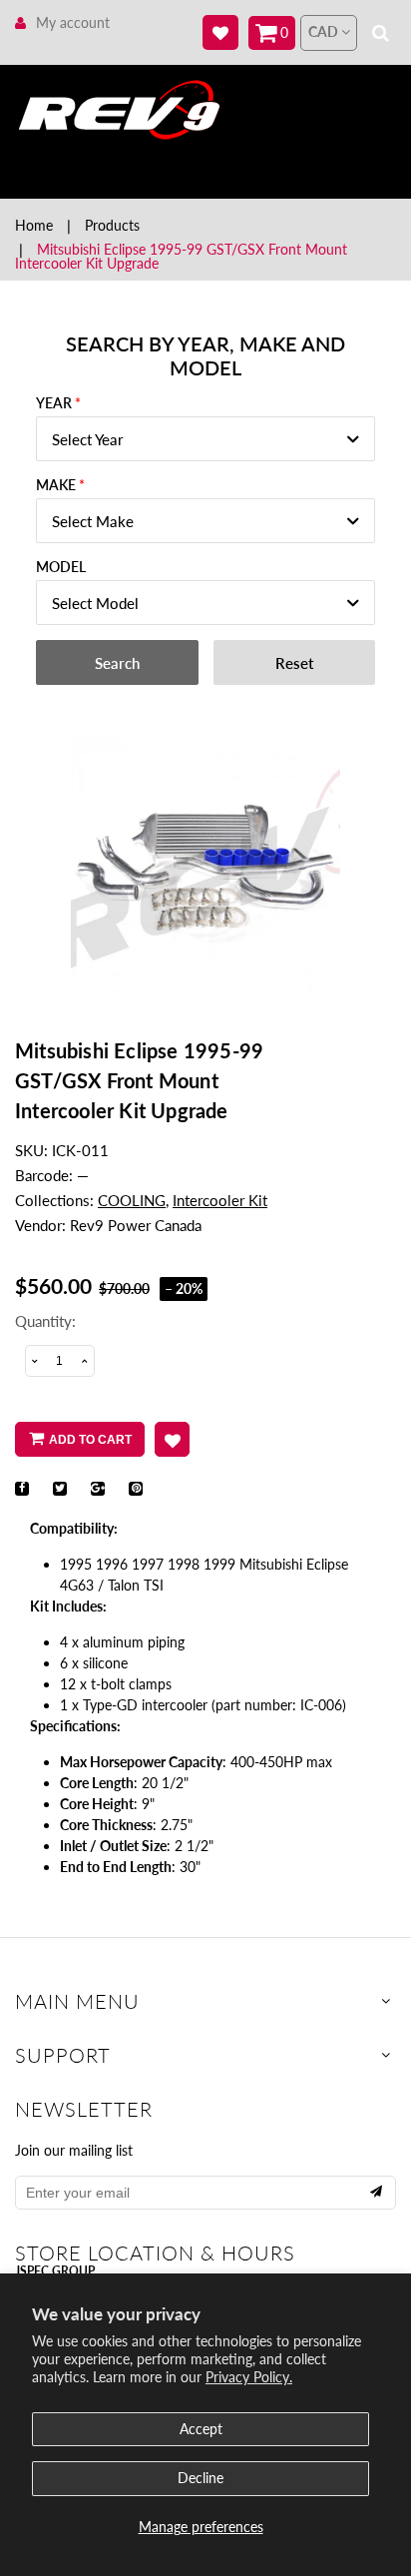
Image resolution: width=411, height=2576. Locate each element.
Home (34, 225)
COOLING (132, 1200)
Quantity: (45, 1321)
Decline (201, 2478)
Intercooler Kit (220, 1200)
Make (56, 485)
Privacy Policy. (249, 2377)
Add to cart (90, 1440)
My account (73, 22)
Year (54, 403)
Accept (201, 2429)
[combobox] (205, 439)
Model (61, 567)
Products (112, 225)
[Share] (22, 1489)
